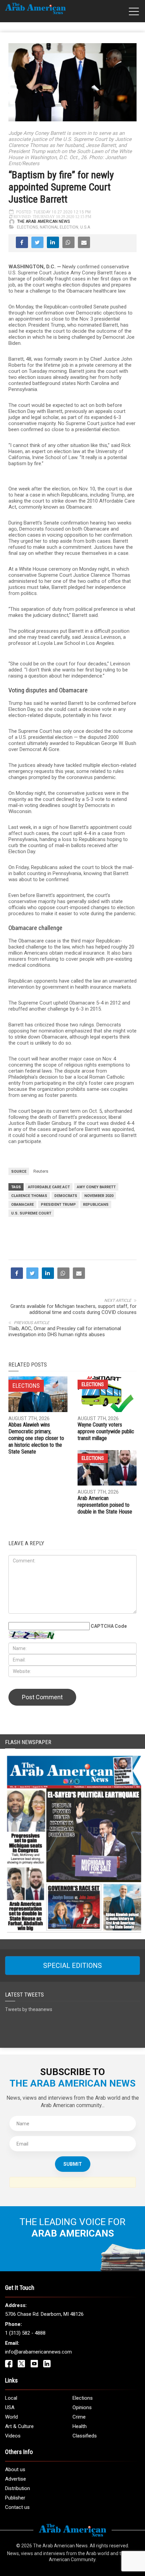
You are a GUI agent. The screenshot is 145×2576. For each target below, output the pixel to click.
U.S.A (85, 227)
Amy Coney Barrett (96, 1187)
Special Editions (72, 1966)
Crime (79, 2417)
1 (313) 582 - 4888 (25, 2333)
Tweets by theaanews (29, 2009)
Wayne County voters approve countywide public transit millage (106, 1431)
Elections (27, 227)
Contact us (17, 2507)
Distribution (18, 2488)
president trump (58, 1205)
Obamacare (22, 1205)
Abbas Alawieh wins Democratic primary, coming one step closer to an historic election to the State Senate (36, 1438)
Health (80, 2426)
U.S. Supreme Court (31, 1213)
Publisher (15, 2498)
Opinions (82, 2407)
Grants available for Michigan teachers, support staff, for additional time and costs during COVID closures (74, 1309)
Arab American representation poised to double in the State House (105, 1505)
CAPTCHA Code (109, 1626)
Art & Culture (19, 2426)
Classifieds (85, 2436)
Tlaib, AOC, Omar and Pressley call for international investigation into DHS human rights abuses (65, 1331)
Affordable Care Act (49, 1187)
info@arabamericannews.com (38, 2352)
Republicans (96, 1205)
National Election (59, 227)
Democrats (66, 1196)
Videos (13, 2436)
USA (10, 2407)
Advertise (16, 2479)
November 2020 (99, 1196)
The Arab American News (43, 221)
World (11, 2417)
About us (15, 2469)
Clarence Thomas (29, 1196)
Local (11, 2398)
